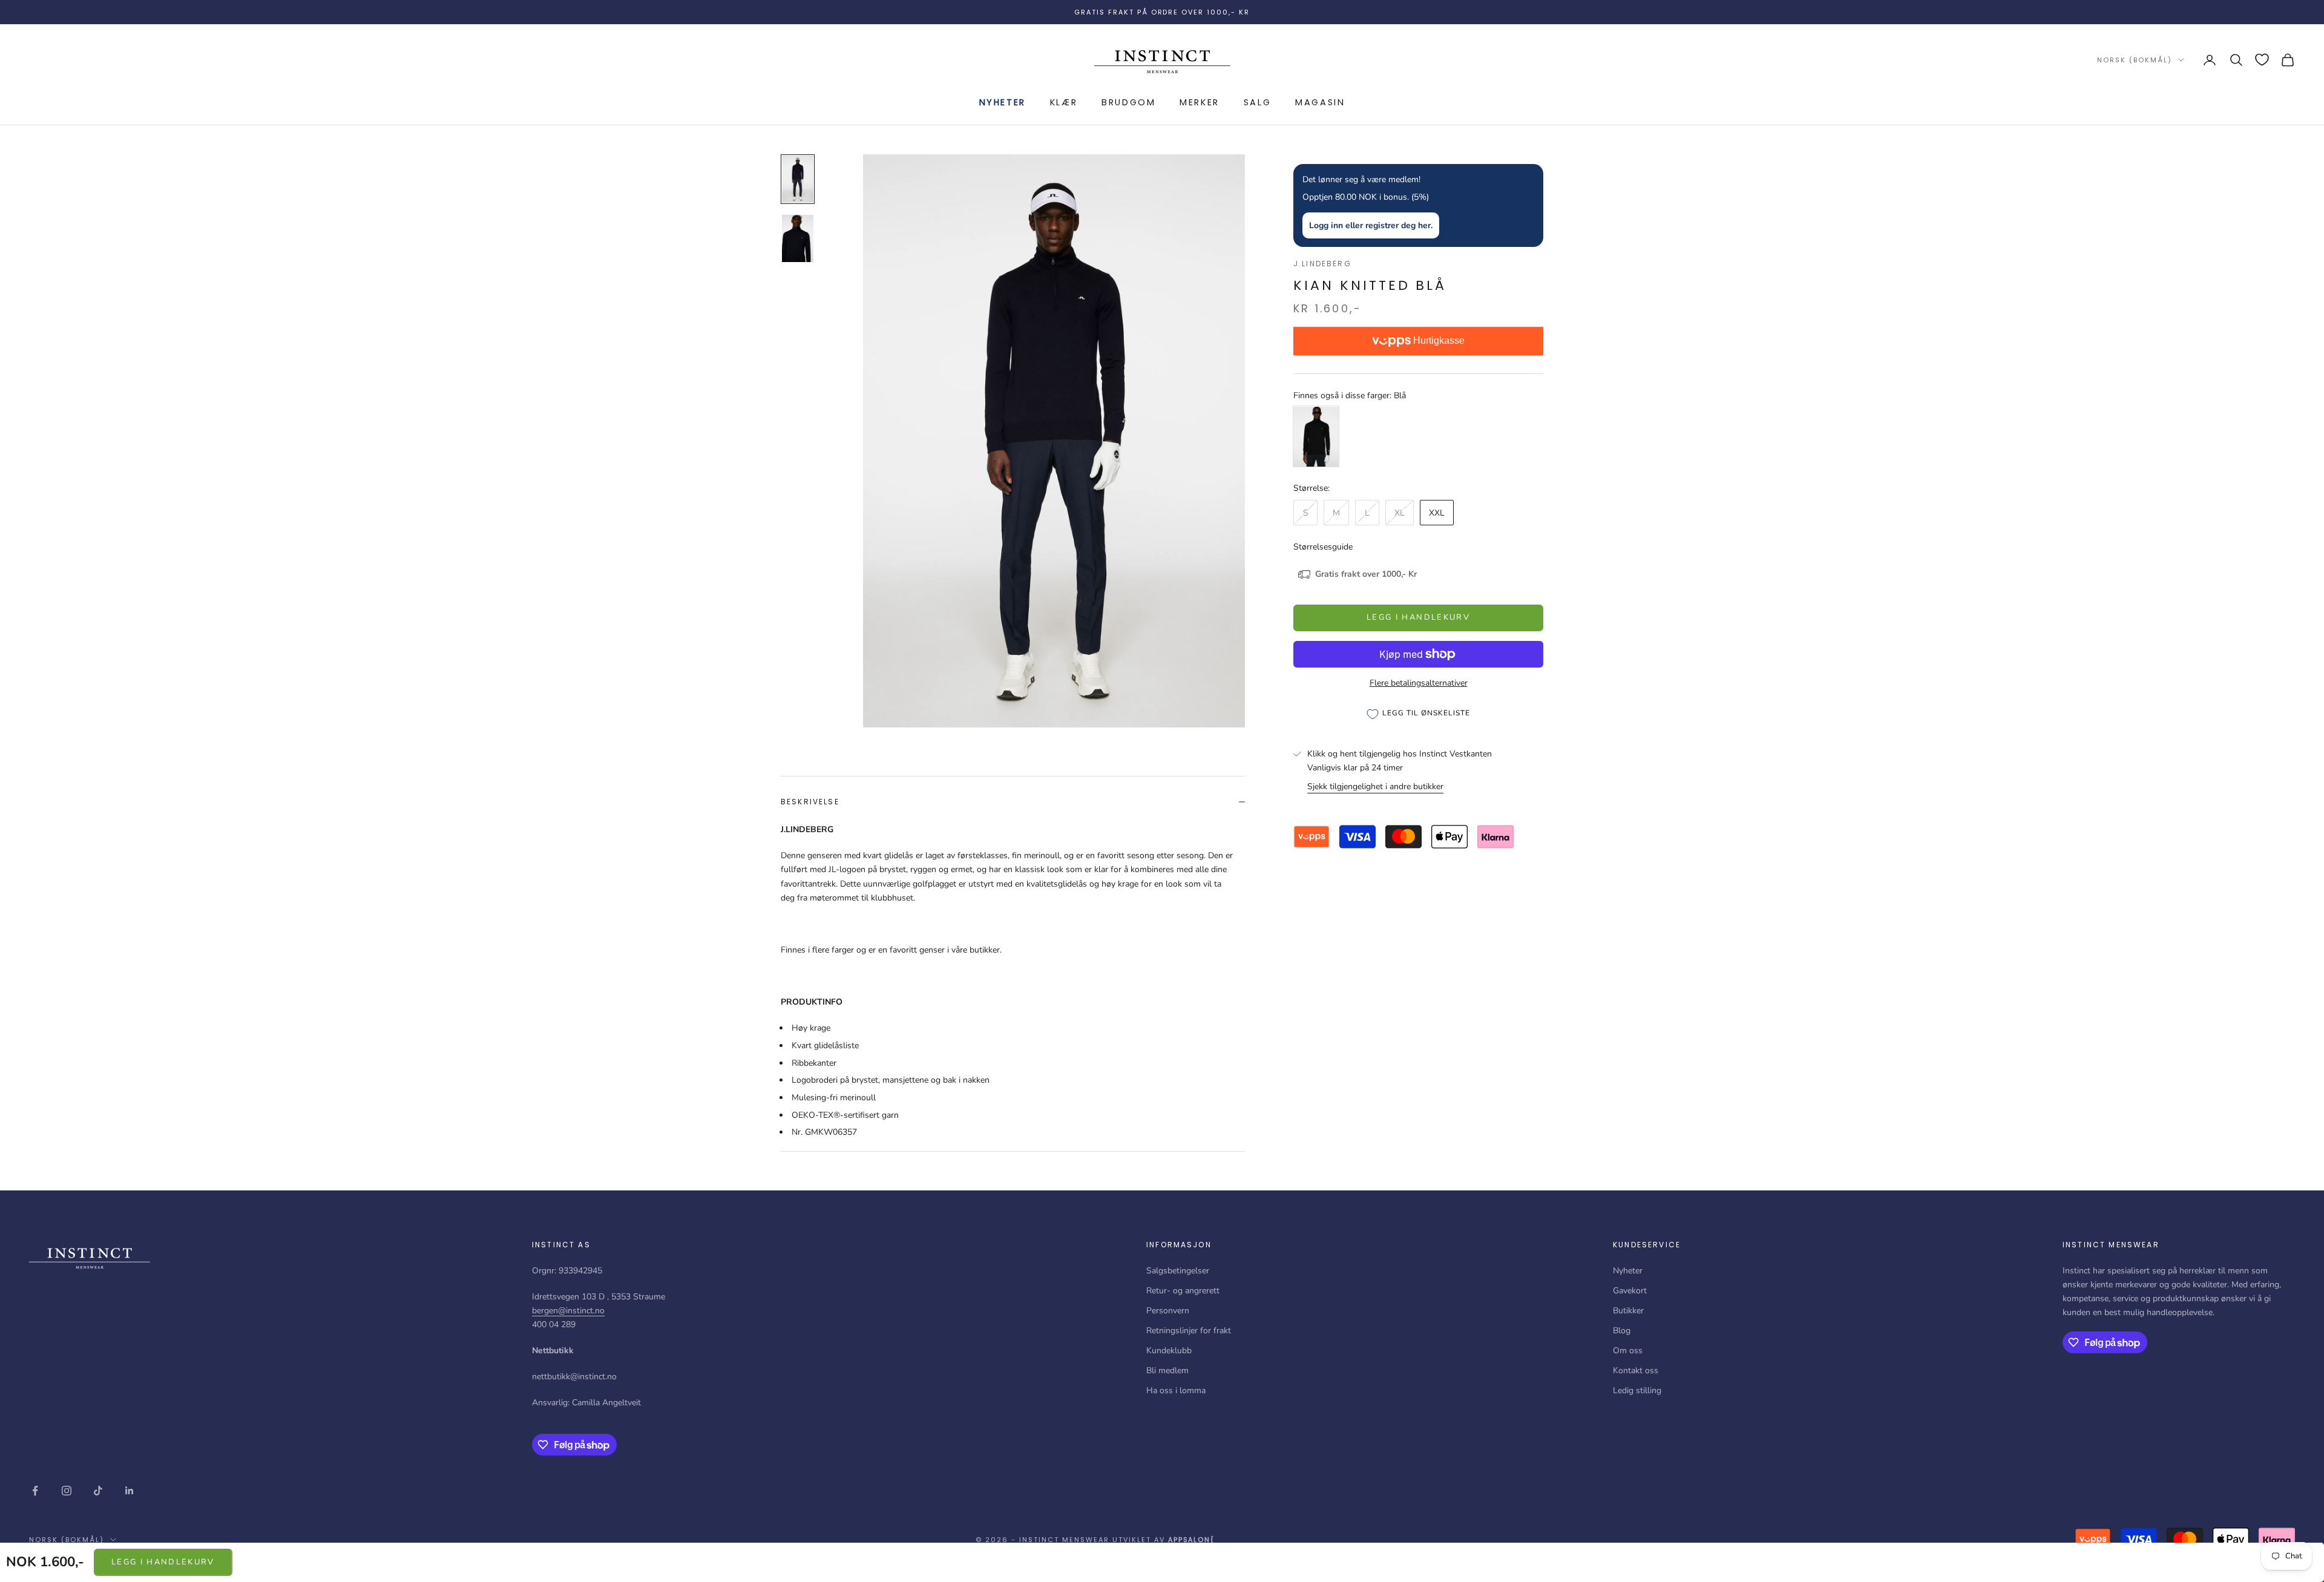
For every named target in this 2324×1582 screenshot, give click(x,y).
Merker (1200, 102)
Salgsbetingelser (1178, 1271)
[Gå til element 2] (798, 238)
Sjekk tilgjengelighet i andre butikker (1375, 786)
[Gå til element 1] (798, 179)
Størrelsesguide (1323, 547)
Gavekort (1630, 1291)
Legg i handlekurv (163, 1562)
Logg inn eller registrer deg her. (1371, 226)
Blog (1622, 1331)
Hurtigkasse (1438, 341)
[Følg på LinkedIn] (130, 1491)
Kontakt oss (1636, 1370)
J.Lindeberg (1322, 264)
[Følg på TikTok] (98, 1491)
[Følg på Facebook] (35, 1491)
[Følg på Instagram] (67, 1491)
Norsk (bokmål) (2135, 60)
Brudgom (1128, 102)
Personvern (1168, 1311)
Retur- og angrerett (1183, 1291)
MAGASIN (1320, 102)
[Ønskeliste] (2262, 60)
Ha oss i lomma (1176, 1390)
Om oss (1628, 1351)
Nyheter (1003, 102)
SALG (1257, 102)
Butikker (1628, 1311)
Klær (1064, 102)
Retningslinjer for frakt (1189, 1331)
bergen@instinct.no (568, 1311)
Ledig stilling (1637, 1390)
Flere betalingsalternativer (1419, 683)
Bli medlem (1167, 1370)
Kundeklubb (1169, 1351)
